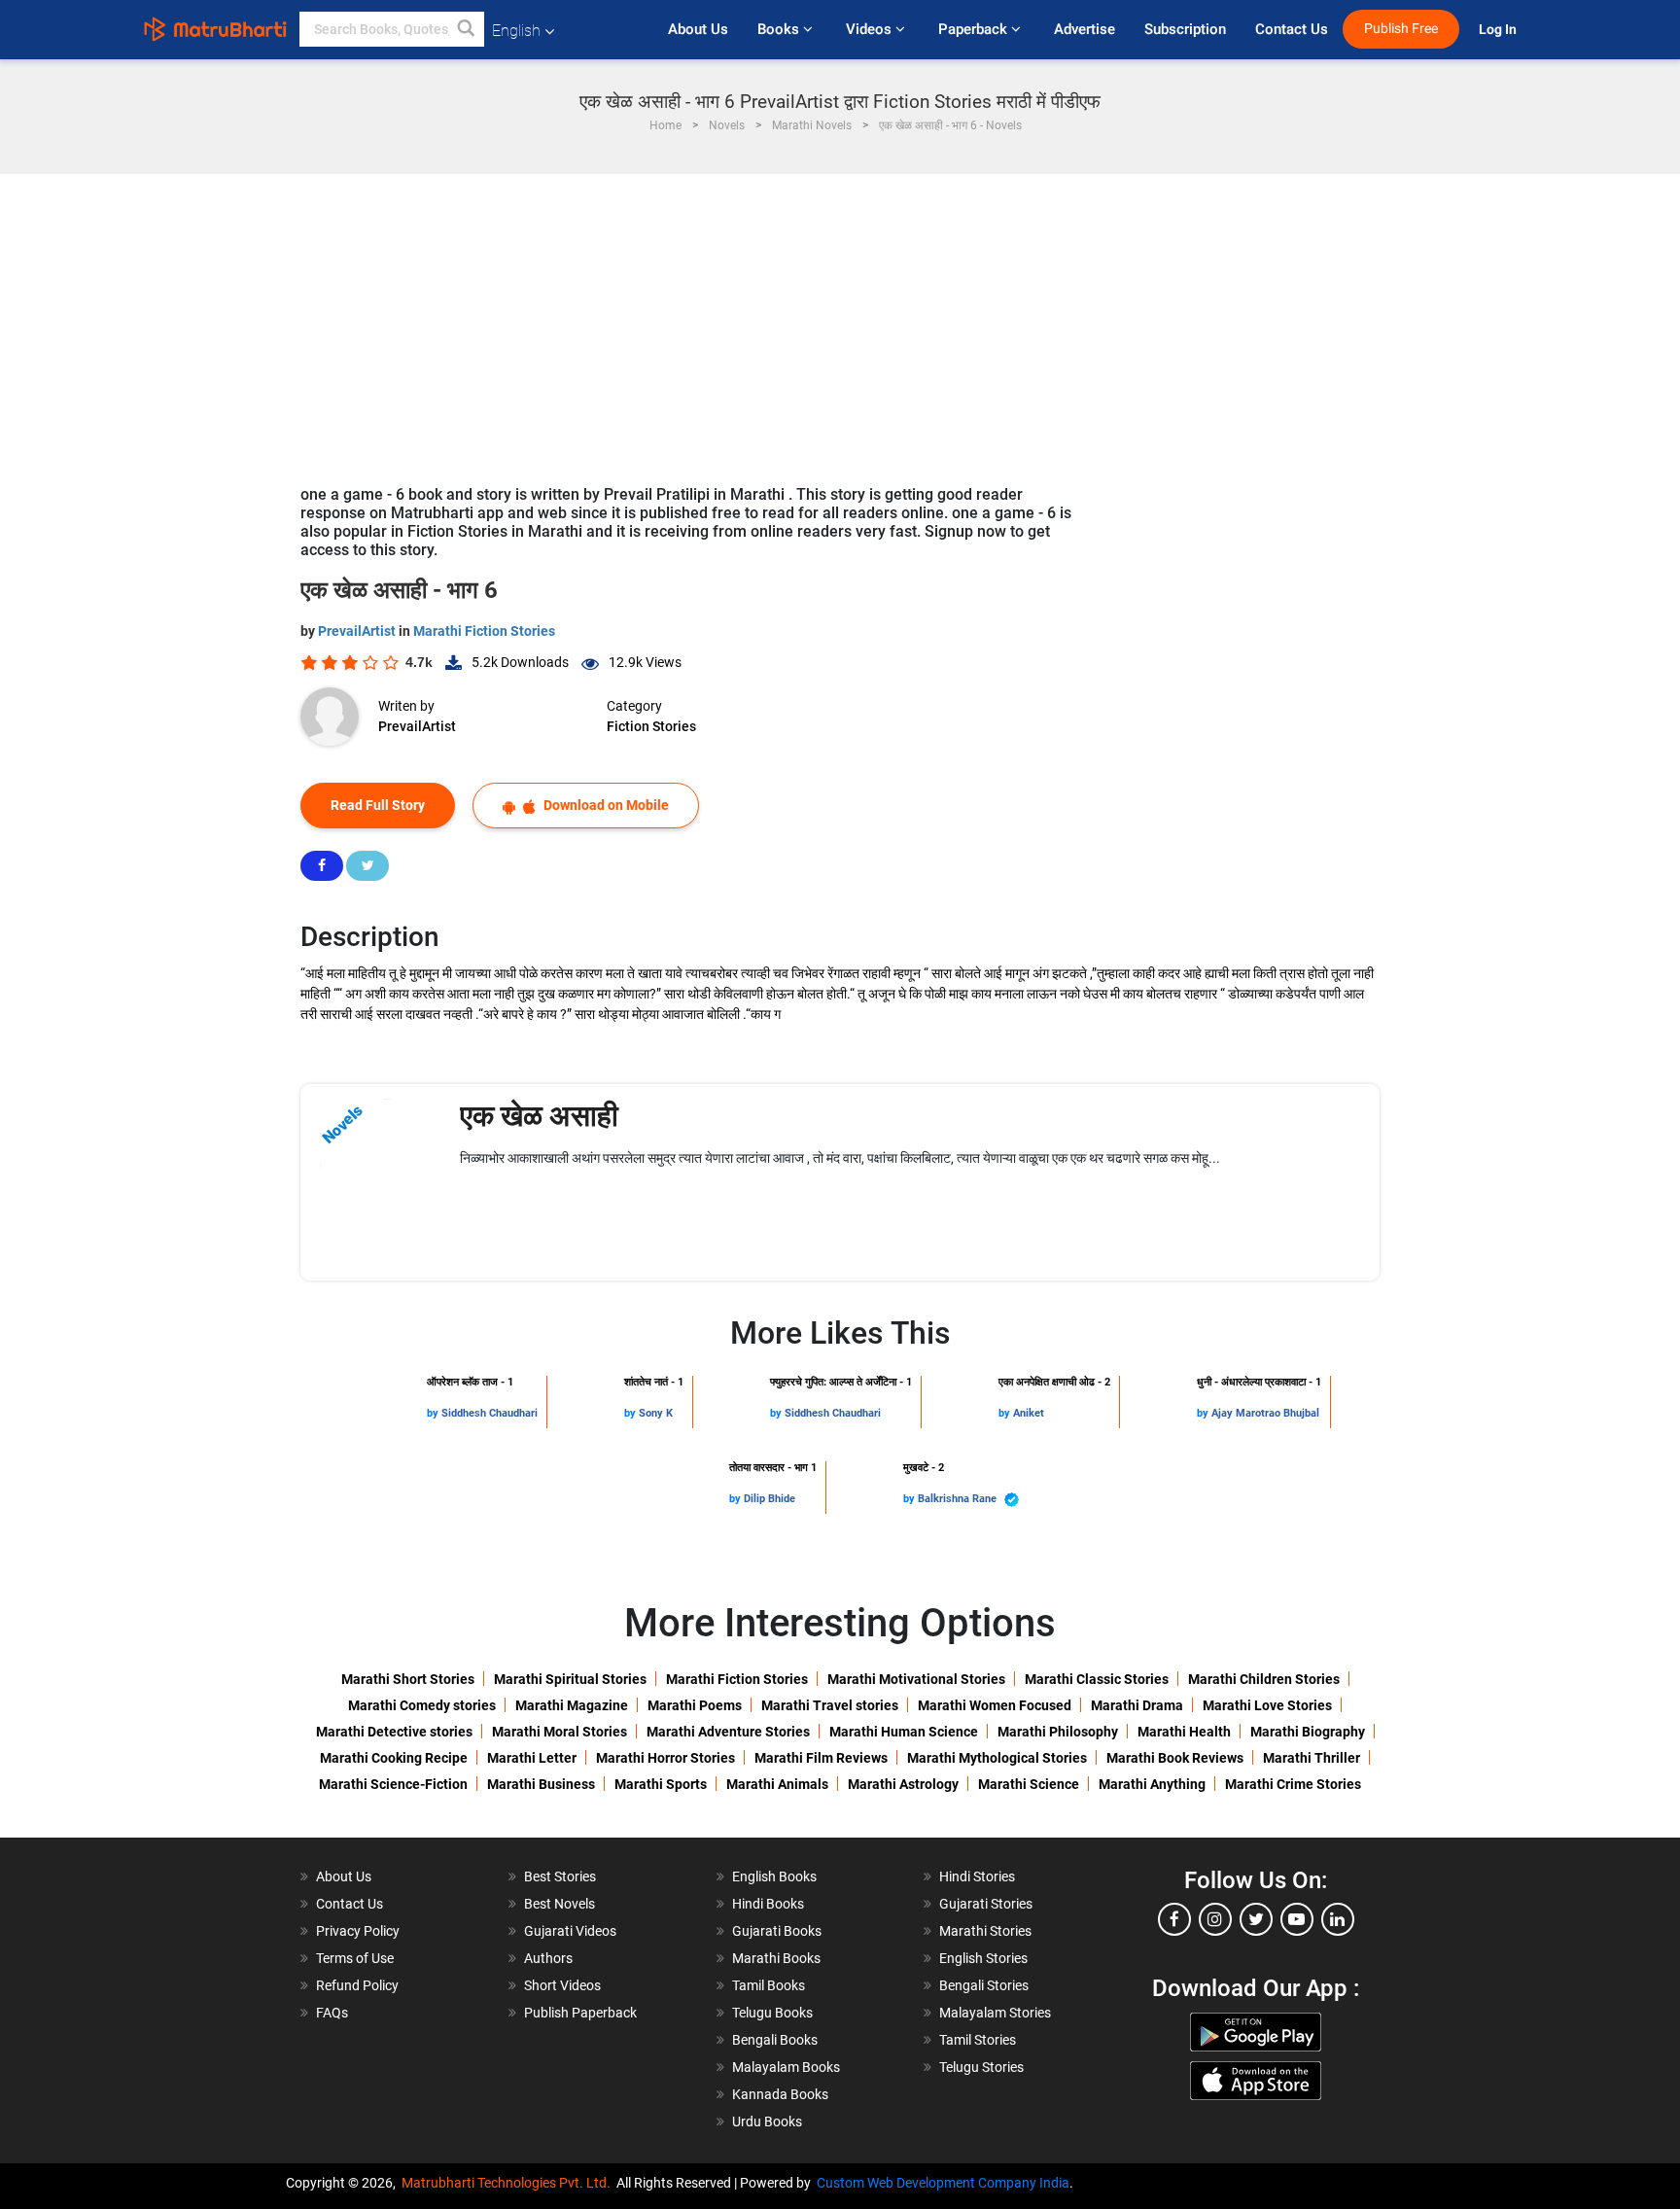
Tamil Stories (978, 2040)
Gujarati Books (777, 1931)
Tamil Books (769, 1985)
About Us (698, 29)
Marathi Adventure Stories (728, 1732)
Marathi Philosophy (1058, 1732)
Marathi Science (1029, 1784)
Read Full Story (378, 805)
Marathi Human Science (904, 1732)
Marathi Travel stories (830, 1705)
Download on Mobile (605, 805)
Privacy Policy (358, 1931)
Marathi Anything (1152, 1784)
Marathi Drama (1137, 1705)
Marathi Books (776, 1958)
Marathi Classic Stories (1097, 1679)
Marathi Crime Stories (1293, 1784)
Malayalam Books (786, 2067)
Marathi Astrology (903, 1784)
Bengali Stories (984, 1985)
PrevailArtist (358, 631)
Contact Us (1292, 29)
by (434, 1413)
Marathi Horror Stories (665, 1758)
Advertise (1085, 29)
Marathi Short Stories (408, 1679)
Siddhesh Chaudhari (490, 1413)
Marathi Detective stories (394, 1732)
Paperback (975, 29)
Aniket (1029, 1413)
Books (780, 29)
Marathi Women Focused (995, 1705)
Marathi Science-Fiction (393, 1784)
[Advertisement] (840, 320)
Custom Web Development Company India (943, 2183)
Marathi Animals (777, 1784)
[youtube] (1297, 1919)
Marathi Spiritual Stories (570, 1679)
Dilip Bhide (770, 1499)
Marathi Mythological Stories (997, 1758)
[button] (467, 29)
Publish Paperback (580, 2013)
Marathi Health (1184, 1732)
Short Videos (562, 1985)
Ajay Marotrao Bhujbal (1265, 1413)
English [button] (516, 31)
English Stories (983, 1958)
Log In (1499, 30)
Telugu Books (772, 2013)
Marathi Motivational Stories (916, 1679)
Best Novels (560, 1904)
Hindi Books (768, 1904)
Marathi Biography (1308, 1732)
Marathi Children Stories (1264, 1679)
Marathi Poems (695, 1705)
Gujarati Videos (570, 1931)
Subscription (1185, 29)
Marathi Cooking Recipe (394, 1758)
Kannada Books (780, 2094)
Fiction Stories (651, 726)
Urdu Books (767, 2121)
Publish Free (1401, 29)
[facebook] (1174, 1919)
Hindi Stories (977, 1876)
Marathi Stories (985, 1931)
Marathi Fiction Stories (484, 631)
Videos (871, 29)
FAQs (332, 2013)
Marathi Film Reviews (821, 1758)
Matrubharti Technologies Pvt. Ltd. (509, 2183)
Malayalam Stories (995, 2013)
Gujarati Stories (986, 1904)
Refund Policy (357, 1985)
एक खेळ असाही (539, 1116)
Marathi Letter (532, 1758)
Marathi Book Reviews (1175, 1758)
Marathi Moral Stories (560, 1732)
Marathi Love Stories (1267, 1705)
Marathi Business (541, 1784)
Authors (548, 1958)
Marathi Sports (661, 1784)
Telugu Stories (981, 2067)
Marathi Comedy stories (422, 1705)
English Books (774, 1876)
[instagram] (1215, 1919)
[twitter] (1256, 1919)
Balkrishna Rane (959, 1499)
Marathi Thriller (1312, 1758)
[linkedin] (1338, 1919)
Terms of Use (355, 1958)
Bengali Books (775, 2040)
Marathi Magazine (572, 1705)
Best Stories (560, 1876)
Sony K (656, 1413)
